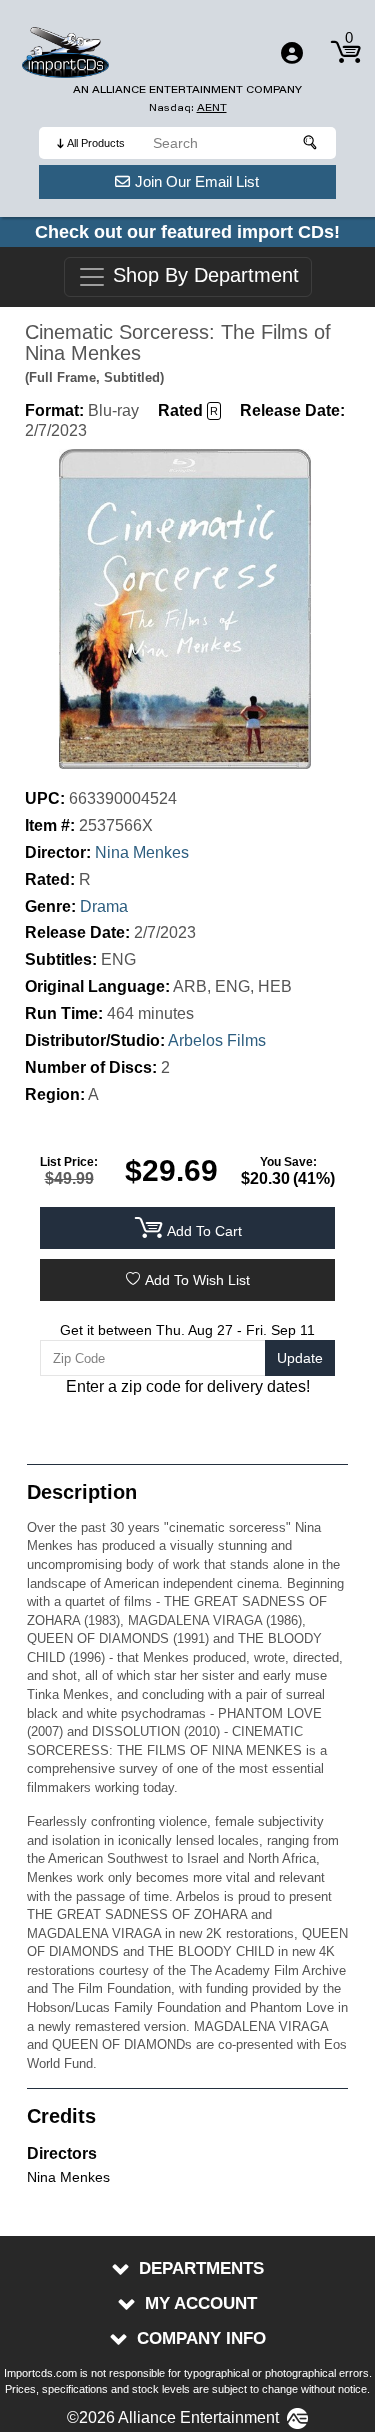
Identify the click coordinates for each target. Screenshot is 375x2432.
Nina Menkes (142, 852)
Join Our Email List (197, 181)
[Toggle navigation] (292, 53)
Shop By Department (203, 276)
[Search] (311, 143)
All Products (96, 143)
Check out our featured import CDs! (187, 232)
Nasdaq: (188, 107)
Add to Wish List (197, 1280)
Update (300, 1358)
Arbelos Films (217, 1040)
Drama (104, 906)
